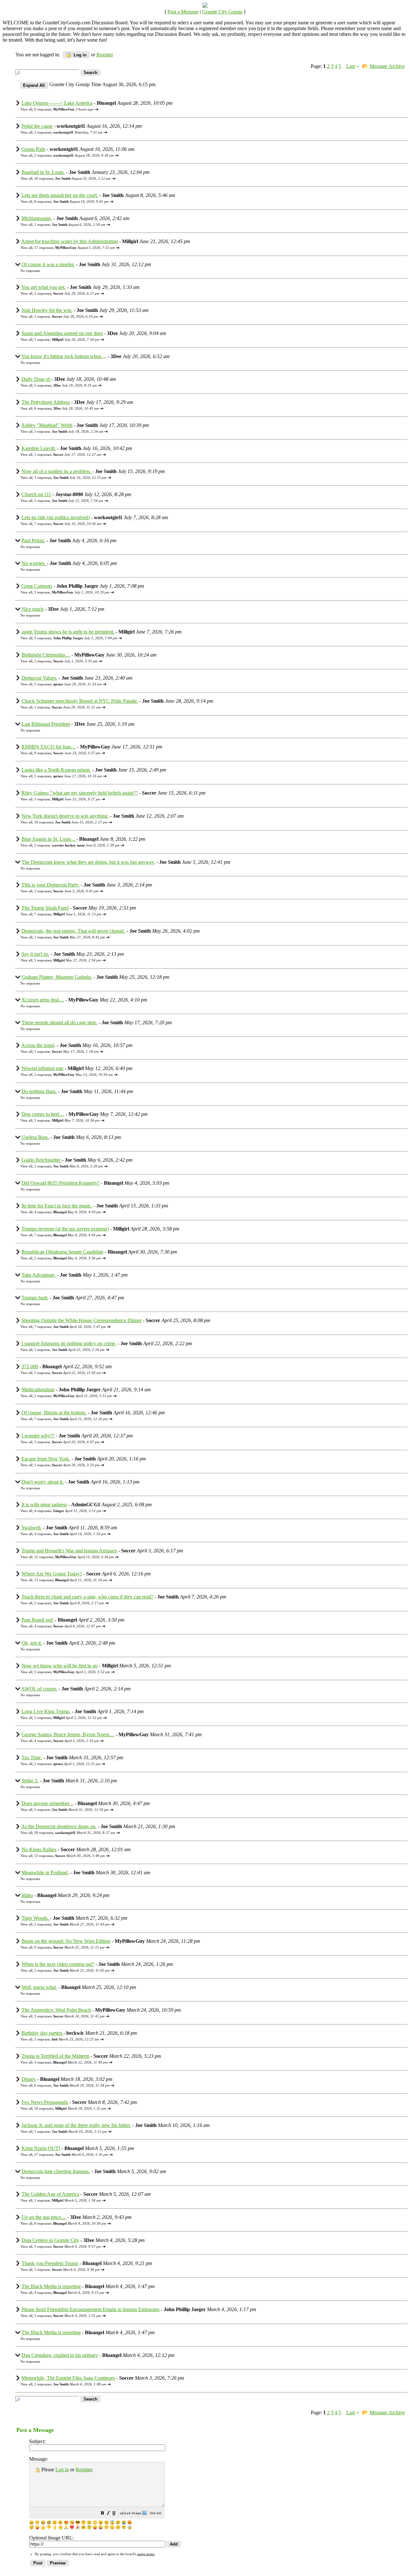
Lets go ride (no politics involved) (56, 517)
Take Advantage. (39, 1275)
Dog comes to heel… (43, 1114)
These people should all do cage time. (59, 1022)
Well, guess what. (39, 1987)
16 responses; (72, 178)
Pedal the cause (37, 126)
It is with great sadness (44, 1505)
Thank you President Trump (50, 2263)
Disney (29, 2079)
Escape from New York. (46, 1459)
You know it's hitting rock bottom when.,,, (64, 356)
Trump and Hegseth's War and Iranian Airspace (69, 1551)
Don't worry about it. (43, 1482)
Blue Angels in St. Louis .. (49, 839)
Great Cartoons (37, 586)
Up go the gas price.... (44, 2217)
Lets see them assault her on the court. (60, 195)
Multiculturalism (38, 1390)
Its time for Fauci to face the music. (57, 1206)
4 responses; (68, 1212)
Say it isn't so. (35, 954)
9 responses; (67, 753)
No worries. (34, 563)
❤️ (72, 2527)
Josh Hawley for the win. (47, 310)
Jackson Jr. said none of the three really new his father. (76, 2125)
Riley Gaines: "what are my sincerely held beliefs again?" (80, 793)
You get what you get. (43, 287)
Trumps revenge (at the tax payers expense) (65, 1229)
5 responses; (66, 385)
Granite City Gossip (222, 12)
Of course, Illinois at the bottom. (54, 1413)
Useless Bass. (35, 1137)
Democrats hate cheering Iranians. (56, 2171)
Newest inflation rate (42, 1068)
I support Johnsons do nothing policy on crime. (69, 1343)
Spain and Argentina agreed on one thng (62, 333)
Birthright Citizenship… (46, 655)
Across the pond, (38, 1045)
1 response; (70, 225)
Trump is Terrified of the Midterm (55, 2056)
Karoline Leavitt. (39, 448)
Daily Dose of (36, 379)
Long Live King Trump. (46, 1711)
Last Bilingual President (46, 724)
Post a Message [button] (183, 12)
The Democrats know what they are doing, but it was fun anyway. (88, 862)
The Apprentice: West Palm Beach (56, 2010)
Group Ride (33, 149)
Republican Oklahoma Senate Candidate (62, 1252)
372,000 (30, 1366)
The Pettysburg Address (46, 402)
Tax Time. (32, 1758)
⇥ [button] (96, 109)
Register (84, 2470)
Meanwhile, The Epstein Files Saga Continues (68, 2378)
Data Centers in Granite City (50, 2240)
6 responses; (64, 109)
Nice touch (33, 609)
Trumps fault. (35, 1298)
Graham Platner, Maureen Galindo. (57, 977)
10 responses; (71, 822)
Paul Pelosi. (33, 540)
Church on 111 (36, 494)
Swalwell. (32, 1528)
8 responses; (71, 201)
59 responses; (75, 1833)
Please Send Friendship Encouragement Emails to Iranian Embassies (90, 2309)
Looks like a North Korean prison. (56, 770)
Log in (79, 55)
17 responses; (74, 248)
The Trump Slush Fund (45, 908)
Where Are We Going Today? (52, 1574)
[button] (102, 2514)
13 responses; (71, 1580)
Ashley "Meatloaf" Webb (47, 425)
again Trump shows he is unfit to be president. (68, 632)
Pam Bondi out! (37, 1620)
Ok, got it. (32, 1643)
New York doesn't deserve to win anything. (65, 816)
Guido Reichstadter (42, 1160)
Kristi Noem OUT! (41, 2148)
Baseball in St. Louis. (43, 172)
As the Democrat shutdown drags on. (59, 1826)
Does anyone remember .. (47, 1803)
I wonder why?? (38, 1436)
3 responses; (70, 478)
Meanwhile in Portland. (45, 1873)
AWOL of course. (39, 1689)
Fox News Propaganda (45, 2102)
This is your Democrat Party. (50, 885)
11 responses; (74, 1557)
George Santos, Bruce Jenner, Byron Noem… (68, 1734)
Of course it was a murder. (48, 264)
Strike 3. (30, 1781)
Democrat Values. (39, 678)
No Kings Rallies (39, 1849)
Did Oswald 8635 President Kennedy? (61, 1183)
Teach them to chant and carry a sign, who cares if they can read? (87, 1597)
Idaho (27, 1895)
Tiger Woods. (36, 1918)
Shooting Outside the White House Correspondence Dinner (82, 1320)
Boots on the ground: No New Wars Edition (66, 1941)
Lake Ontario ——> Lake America (57, 103)
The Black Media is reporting (51, 2286)
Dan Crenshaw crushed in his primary (60, 2355)
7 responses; (68, 524)
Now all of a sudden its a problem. (57, 471)
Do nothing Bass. (39, 1091)
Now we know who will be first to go (60, 1666)
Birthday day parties (42, 2033)
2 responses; (68, 132)
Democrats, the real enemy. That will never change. (73, 931)
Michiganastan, (37, 218)
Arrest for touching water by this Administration (70, 241)
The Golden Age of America (50, 2194)
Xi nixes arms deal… (43, 1000)
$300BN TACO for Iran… (49, 747)
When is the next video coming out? (58, 1964)
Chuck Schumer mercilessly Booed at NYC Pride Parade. (80, 701)
